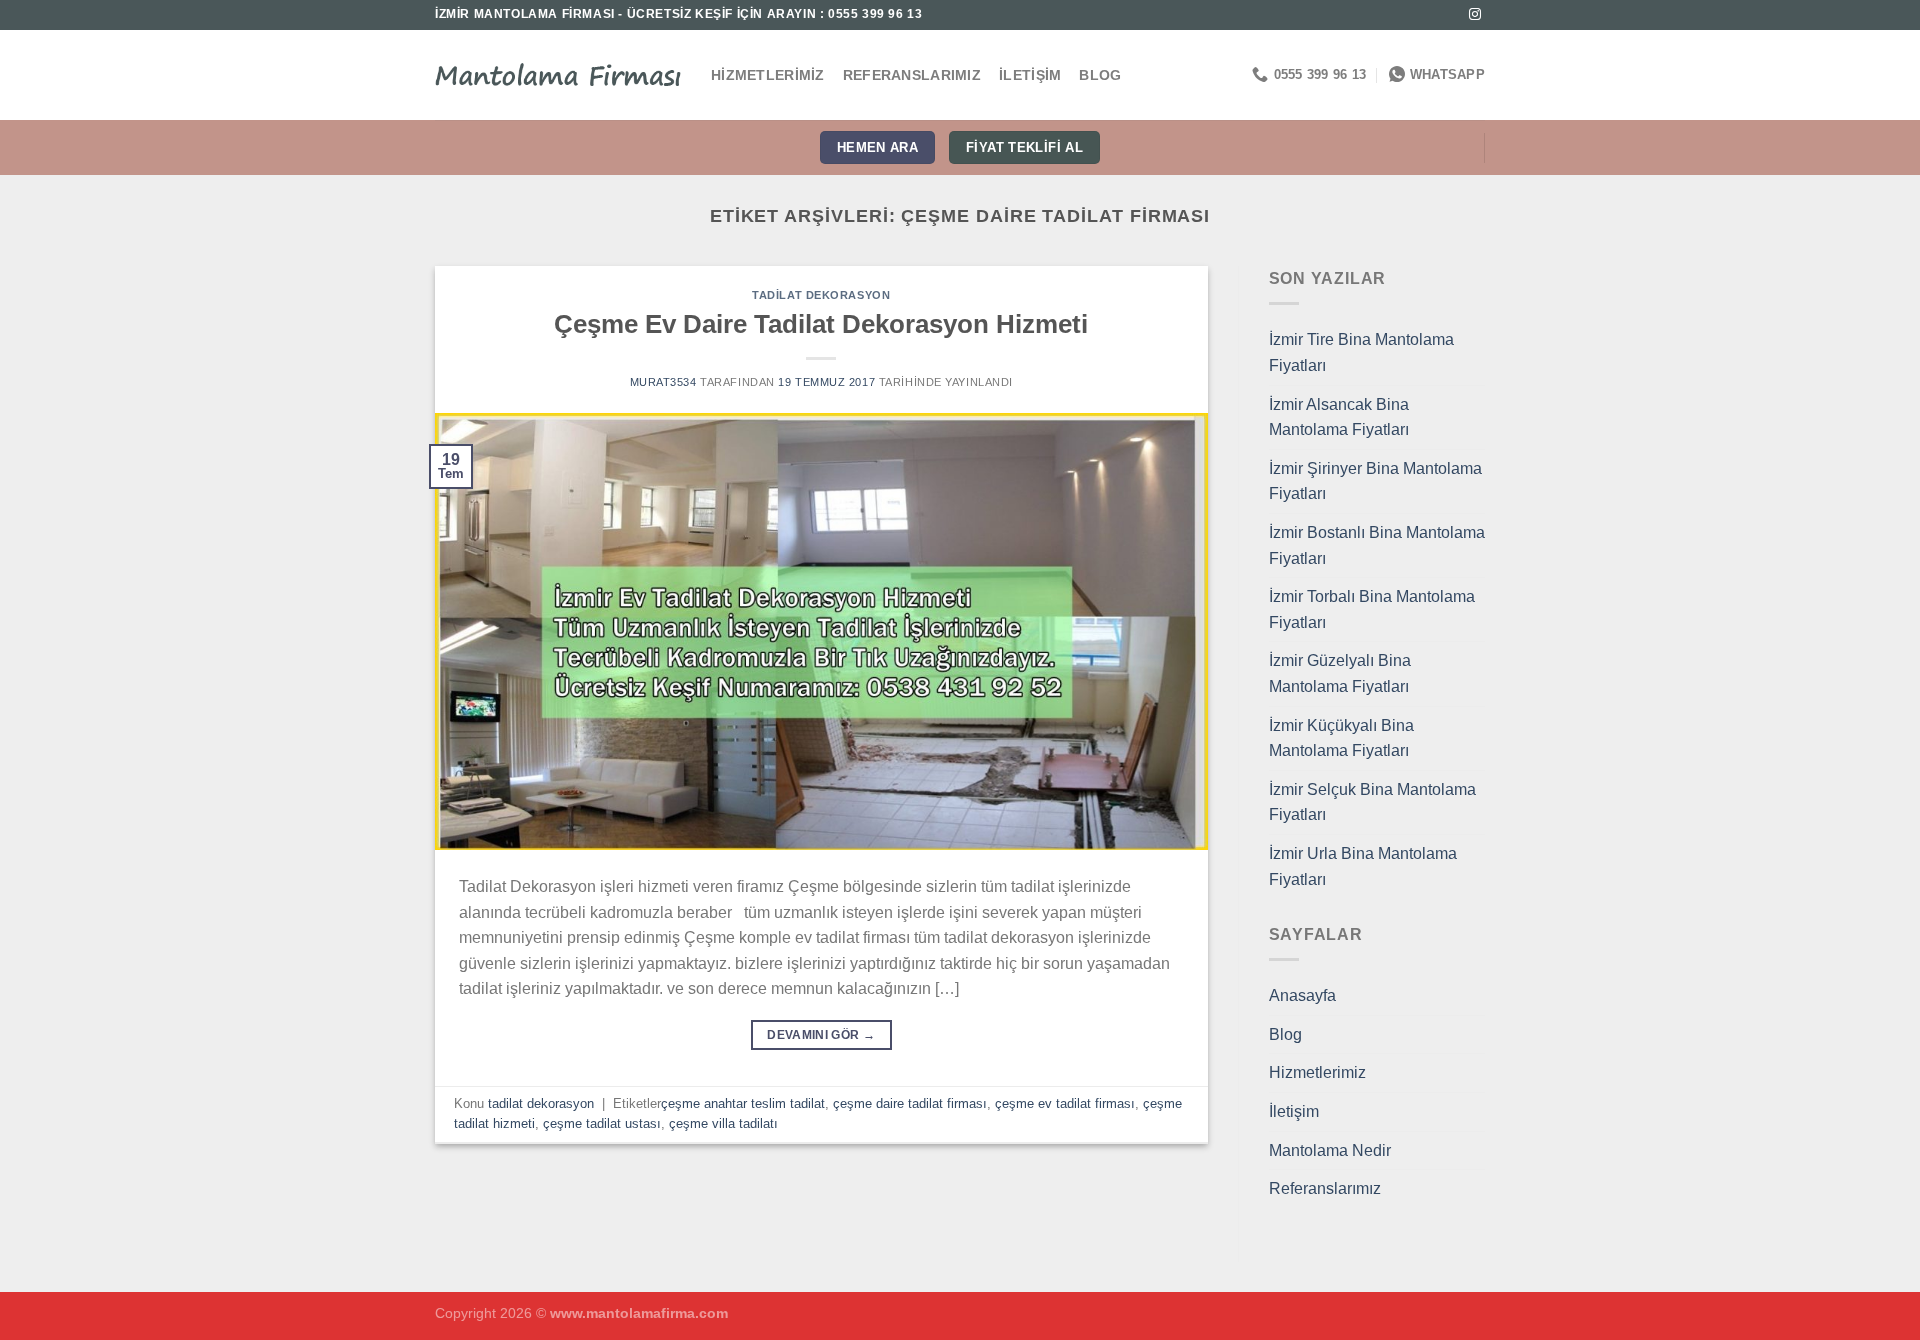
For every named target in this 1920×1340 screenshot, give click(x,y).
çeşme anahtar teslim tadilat (743, 1103)
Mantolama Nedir (1330, 1150)
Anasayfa (1302, 995)
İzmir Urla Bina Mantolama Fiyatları (1363, 866)
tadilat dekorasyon (821, 295)
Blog (1100, 75)
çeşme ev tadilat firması (1065, 1103)
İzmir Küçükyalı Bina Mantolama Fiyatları (1341, 738)
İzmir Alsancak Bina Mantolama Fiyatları (1339, 417)
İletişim (1030, 75)
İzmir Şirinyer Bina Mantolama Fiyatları (1375, 481)
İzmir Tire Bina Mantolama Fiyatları (1361, 352)
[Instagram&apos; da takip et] (1475, 15)
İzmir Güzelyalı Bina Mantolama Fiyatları (1340, 673)
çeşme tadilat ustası (602, 1123)
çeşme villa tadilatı (723, 1123)
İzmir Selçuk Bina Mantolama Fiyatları (1372, 802)
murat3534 (663, 382)
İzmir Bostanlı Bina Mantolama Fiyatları (1377, 545)
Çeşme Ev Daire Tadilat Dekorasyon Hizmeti (821, 324)
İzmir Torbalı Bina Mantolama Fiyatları (1372, 609)
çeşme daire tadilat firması (910, 1103)
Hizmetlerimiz (768, 75)
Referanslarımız (912, 75)
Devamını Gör (821, 1035)
